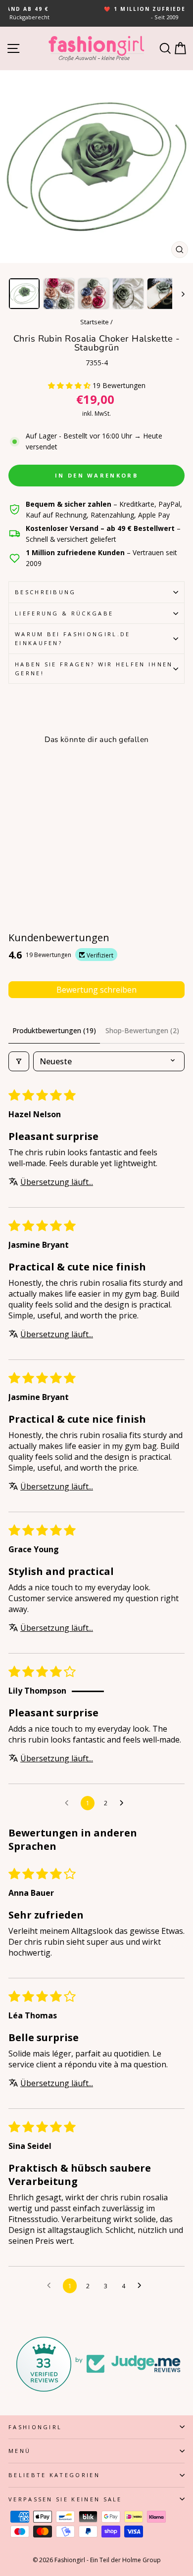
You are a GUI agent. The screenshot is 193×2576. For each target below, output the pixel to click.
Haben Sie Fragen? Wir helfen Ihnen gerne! (94, 669)
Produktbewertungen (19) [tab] (54, 1030)
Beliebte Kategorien (54, 2475)
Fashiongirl (35, 2427)
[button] (70, 385)
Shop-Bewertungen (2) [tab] (142, 1030)
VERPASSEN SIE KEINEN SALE (65, 2499)
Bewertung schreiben (96, 990)
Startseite (95, 322)
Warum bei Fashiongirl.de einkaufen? (73, 638)
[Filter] (19, 1061)
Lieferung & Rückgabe (64, 613)
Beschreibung (46, 592)
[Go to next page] (124, 1803)
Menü (20, 2451)
